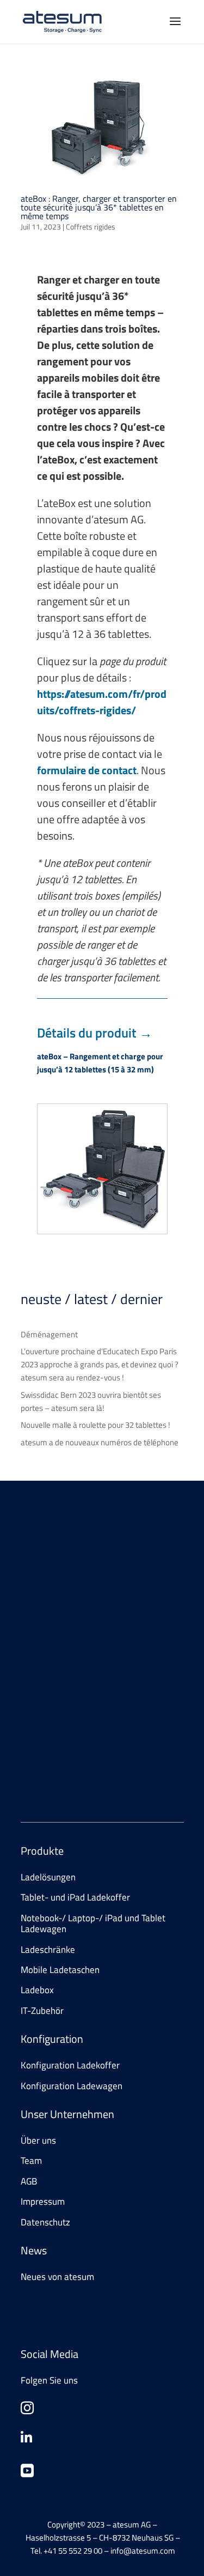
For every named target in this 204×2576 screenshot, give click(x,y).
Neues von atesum (57, 2277)
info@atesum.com (112, 1756)
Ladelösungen (48, 1877)
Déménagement (49, 1334)
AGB (29, 2181)
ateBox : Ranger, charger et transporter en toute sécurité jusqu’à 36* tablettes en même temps (99, 207)
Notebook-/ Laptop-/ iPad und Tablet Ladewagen (93, 1923)
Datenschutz (45, 2222)
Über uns (38, 2140)
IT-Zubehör (42, 2011)
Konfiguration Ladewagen (72, 2086)
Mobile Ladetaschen (60, 1970)
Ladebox (37, 1990)
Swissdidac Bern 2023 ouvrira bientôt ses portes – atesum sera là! (91, 1401)
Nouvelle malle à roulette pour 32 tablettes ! (95, 1425)
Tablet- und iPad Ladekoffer (75, 1897)
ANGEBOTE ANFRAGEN (79, 1648)
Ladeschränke (48, 1950)
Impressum (43, 2201)
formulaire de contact (87, 770)
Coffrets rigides (91, 227)
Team (31, 2161)
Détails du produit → (95, 1033)
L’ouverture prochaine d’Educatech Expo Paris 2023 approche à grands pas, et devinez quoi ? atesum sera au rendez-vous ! (100, 1364)
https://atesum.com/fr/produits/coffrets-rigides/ (102, 702)
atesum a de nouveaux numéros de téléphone (100, 1442)
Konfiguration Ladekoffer (70, 2065)
